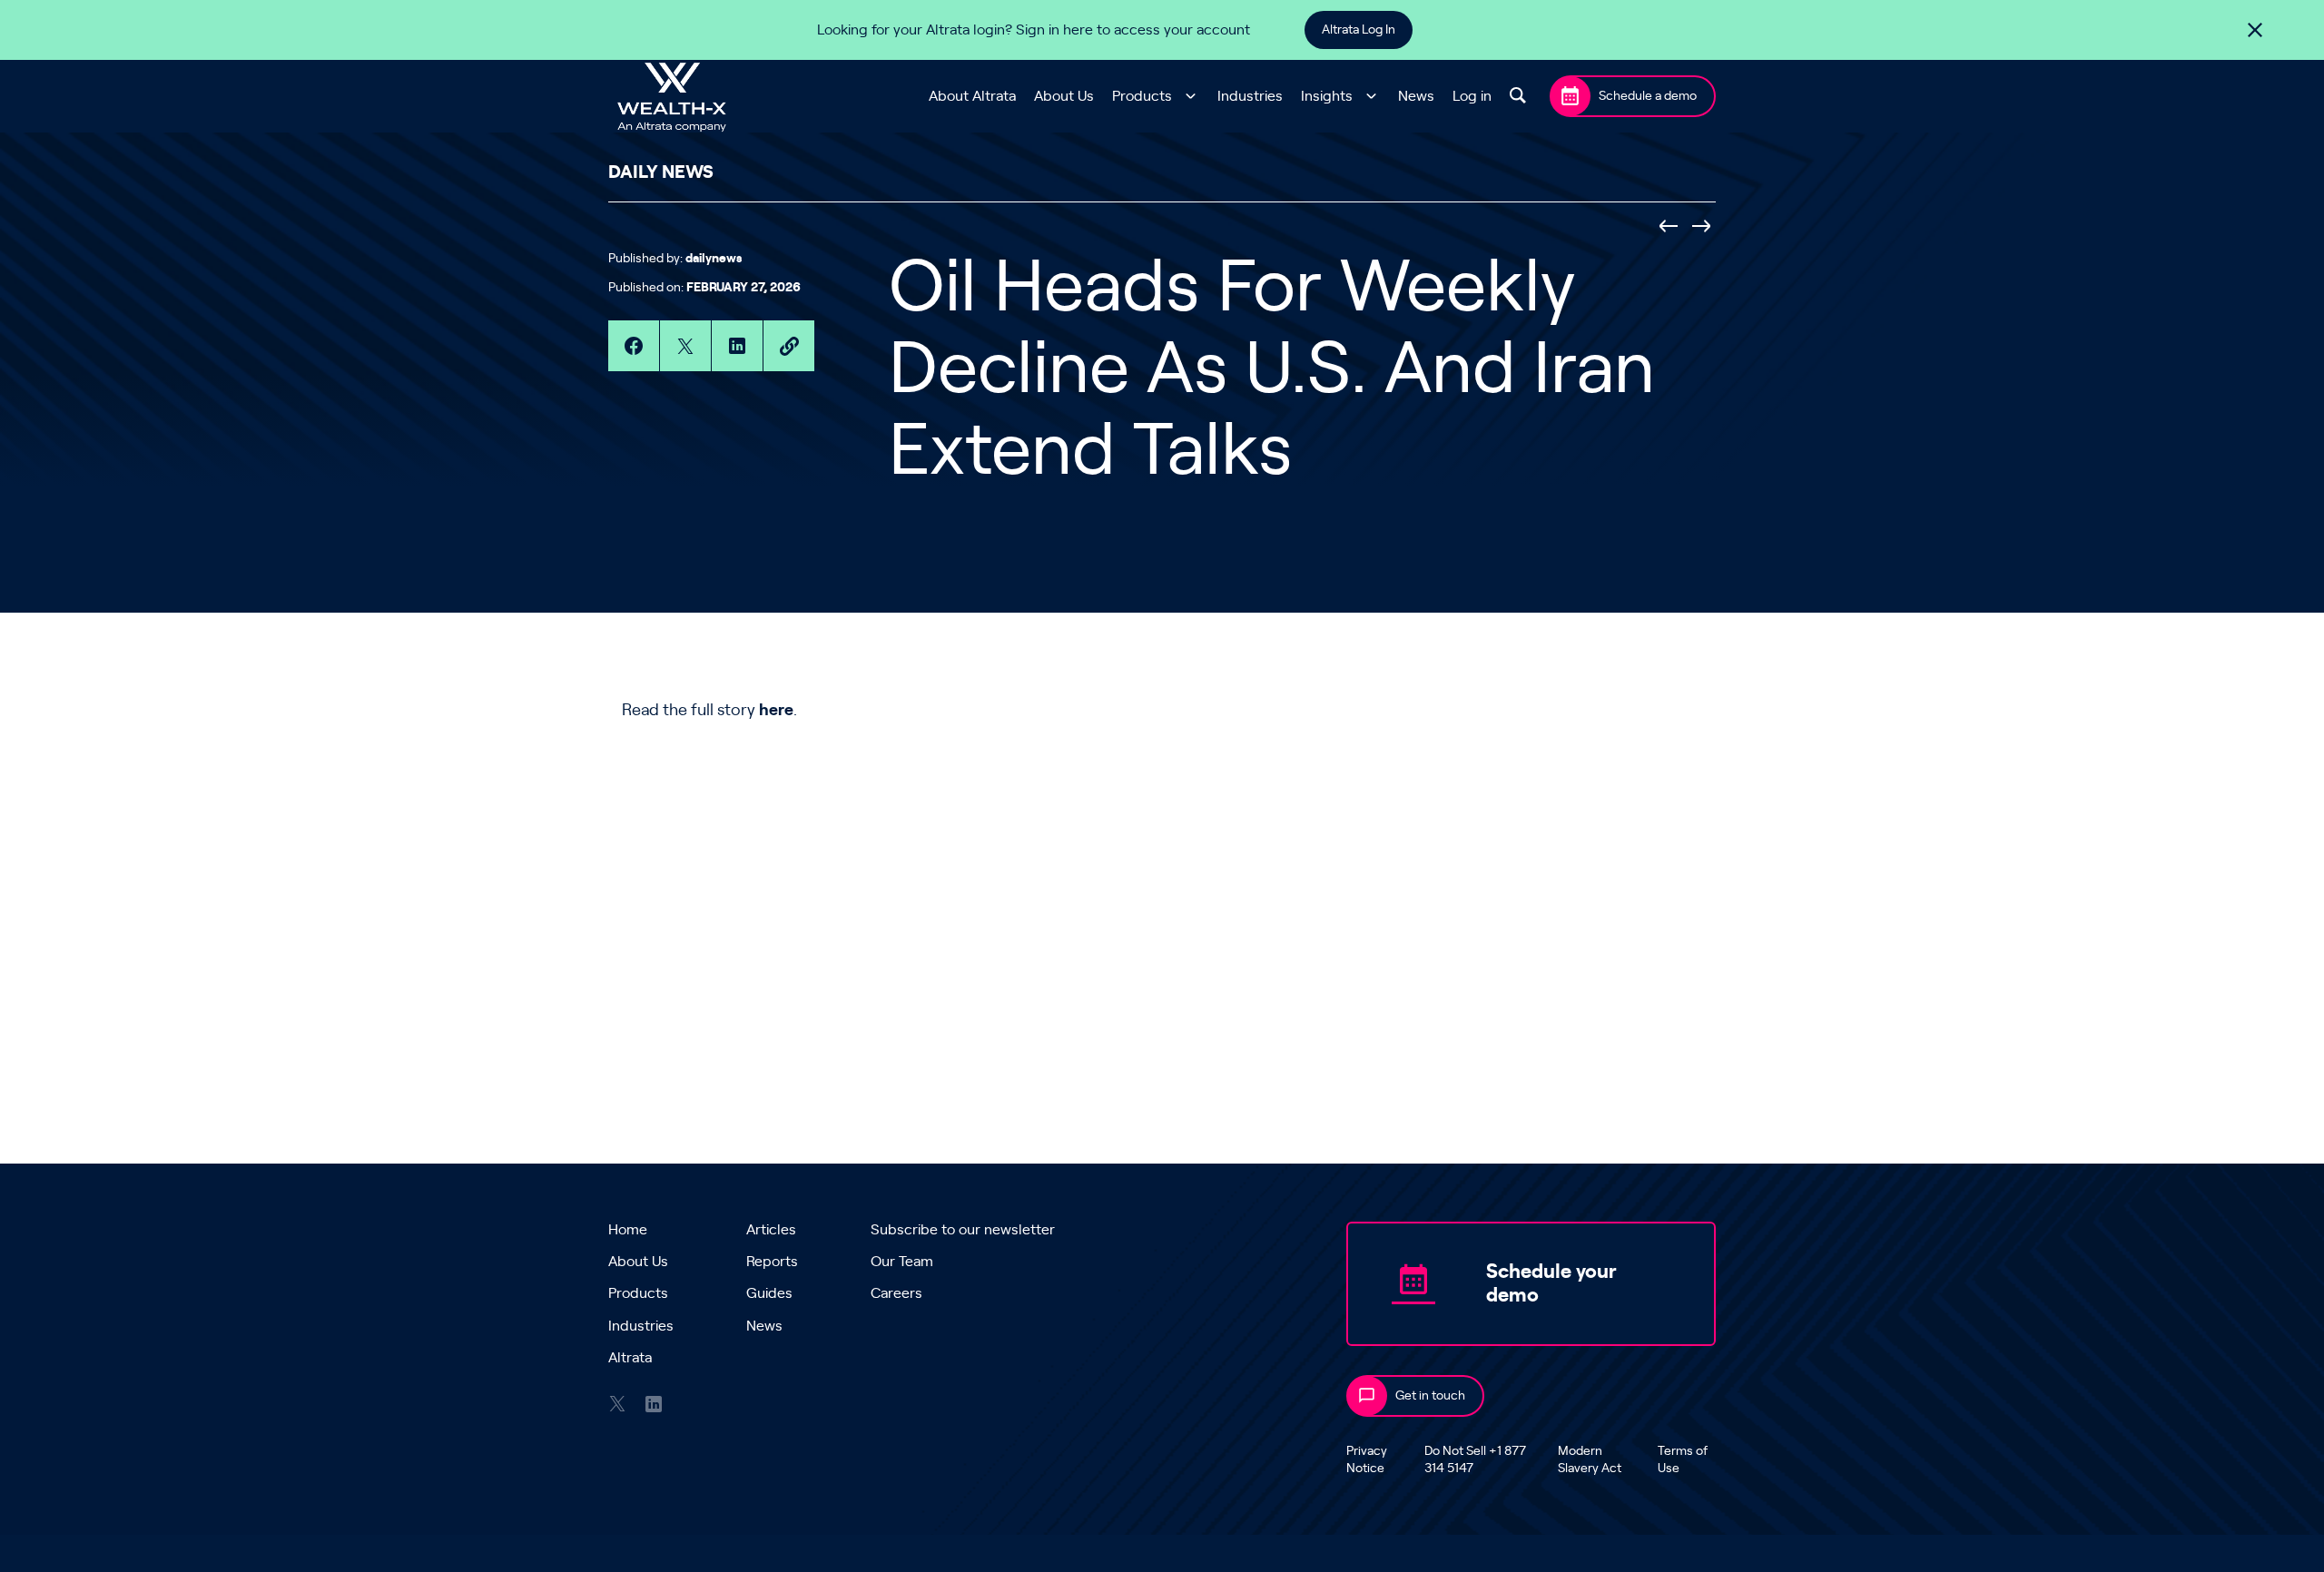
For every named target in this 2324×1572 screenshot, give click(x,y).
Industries (1250, 96)
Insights (1327, 96)
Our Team (902, 1262)
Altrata (630, 1358)
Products (1142, 96)
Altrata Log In (1359, 30)
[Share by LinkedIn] (737, 346)
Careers (896, 1293)
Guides (769, 1293)
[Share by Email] (789, 346)
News (1416, 96)
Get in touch (1430, 1396)
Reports (772, 1262)
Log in (1472, 96)
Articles (771, 1230)
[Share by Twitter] (685, 346)
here (776, 711)
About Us (1064, 96)
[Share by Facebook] (634, 346)
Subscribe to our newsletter (963, 1230)
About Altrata (972, 96)
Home (628, 1230)
